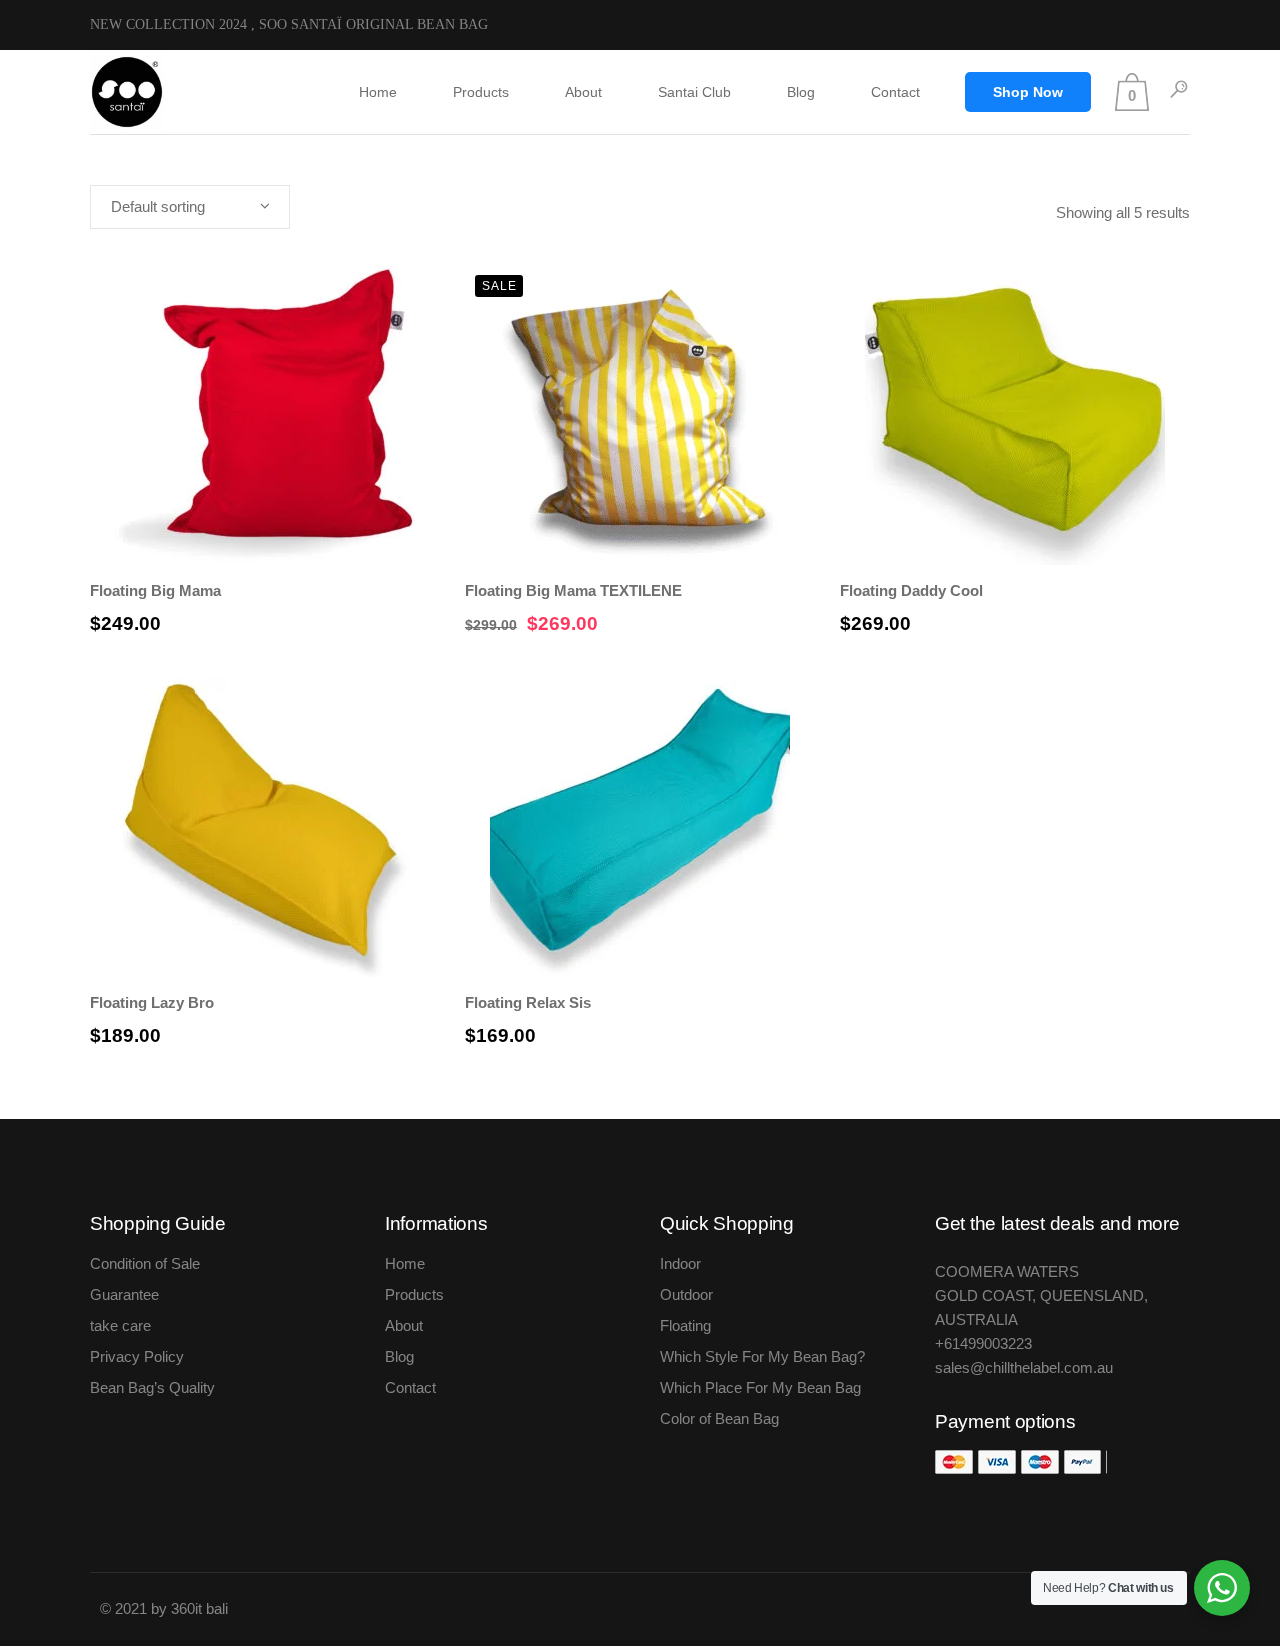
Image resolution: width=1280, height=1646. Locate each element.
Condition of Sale (145, 1263)
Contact (410, 1387)
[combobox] (190, 207)
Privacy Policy (137, 1356)
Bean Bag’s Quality (152, 1387)
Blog (399, 1356)
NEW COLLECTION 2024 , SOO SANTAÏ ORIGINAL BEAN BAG (289, 24)
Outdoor (686, 1294)
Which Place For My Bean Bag (760, 1387)
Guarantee (124, 1294)
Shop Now (1028, 92)
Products (414, 1294)
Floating (685, 1325)
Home (405, 1263)
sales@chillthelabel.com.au (1024, 1367)
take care (120, 1325)
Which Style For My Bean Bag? (762, 1356)
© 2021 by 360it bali (166, 1608)
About (404, 1325)
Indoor (680, 1263)
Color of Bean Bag (719, 1418)
